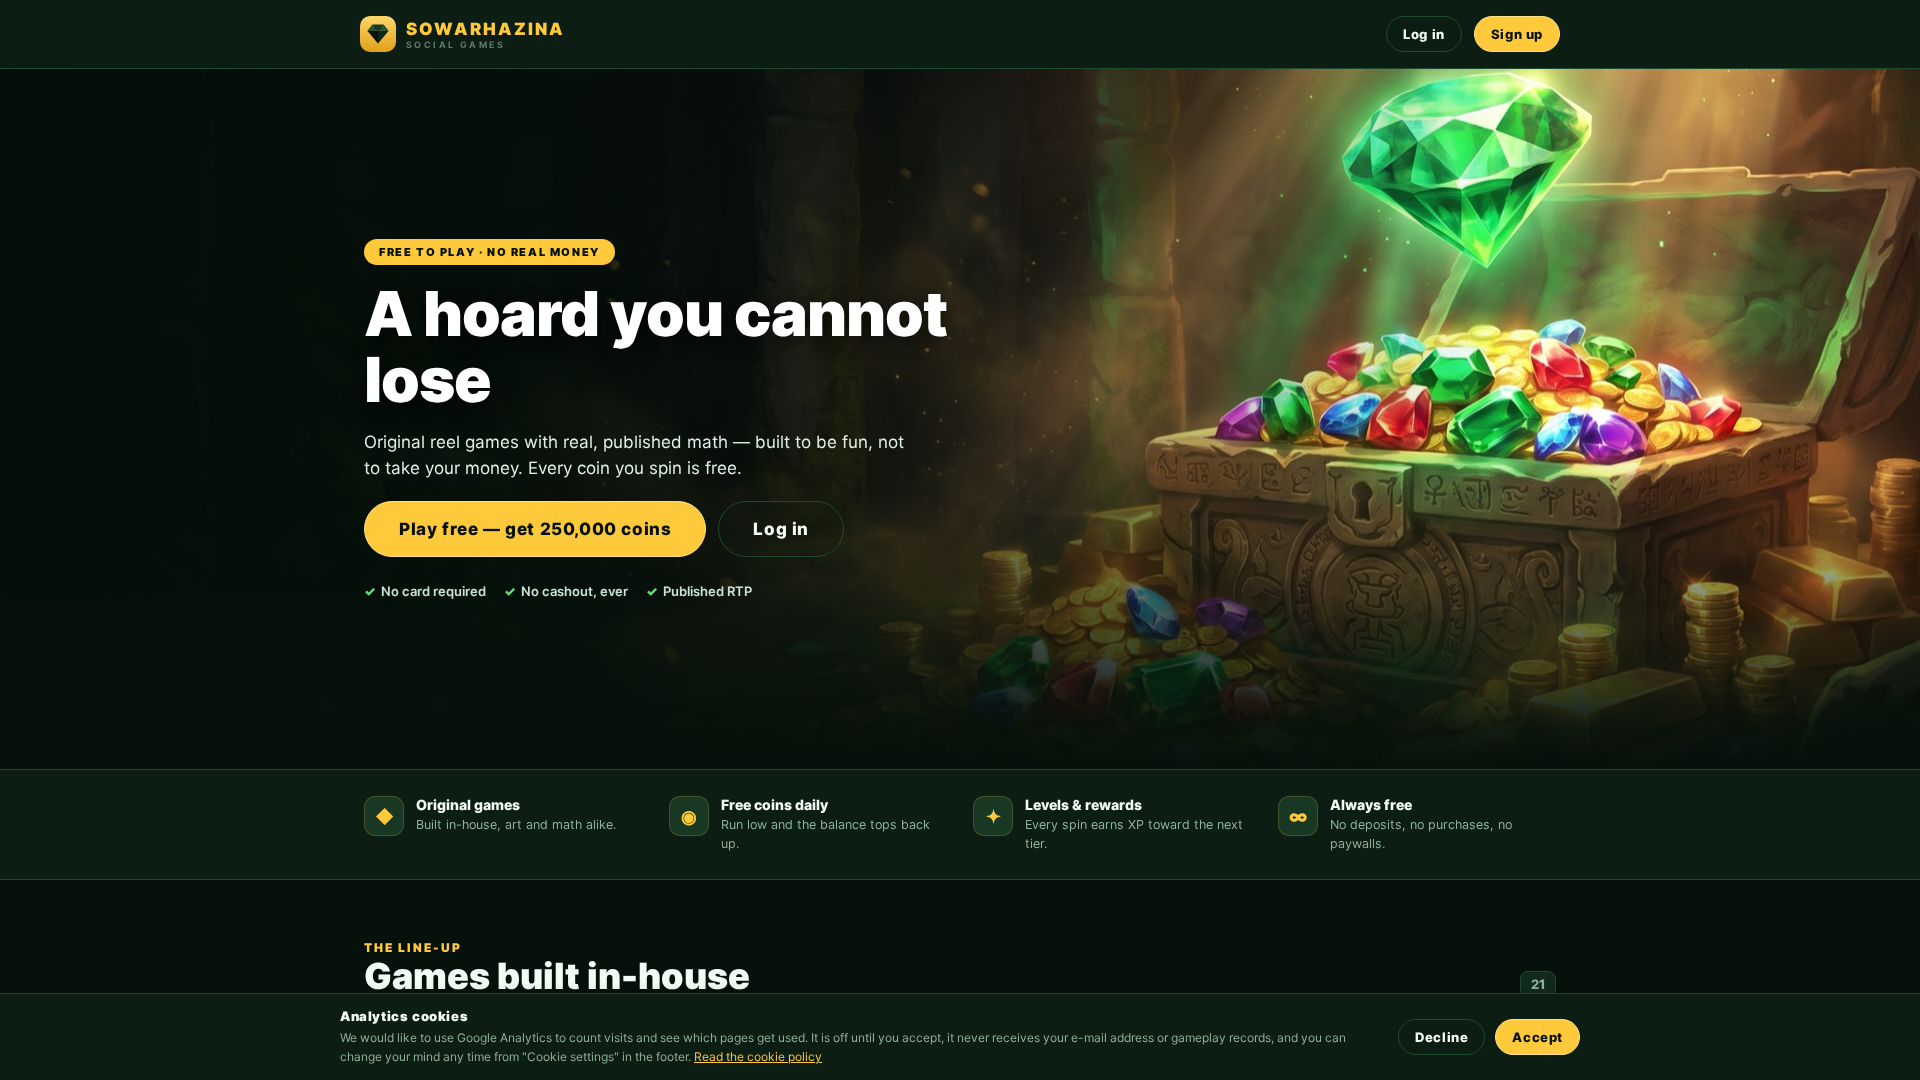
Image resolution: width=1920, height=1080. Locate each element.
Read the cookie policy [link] (758, 1056)
